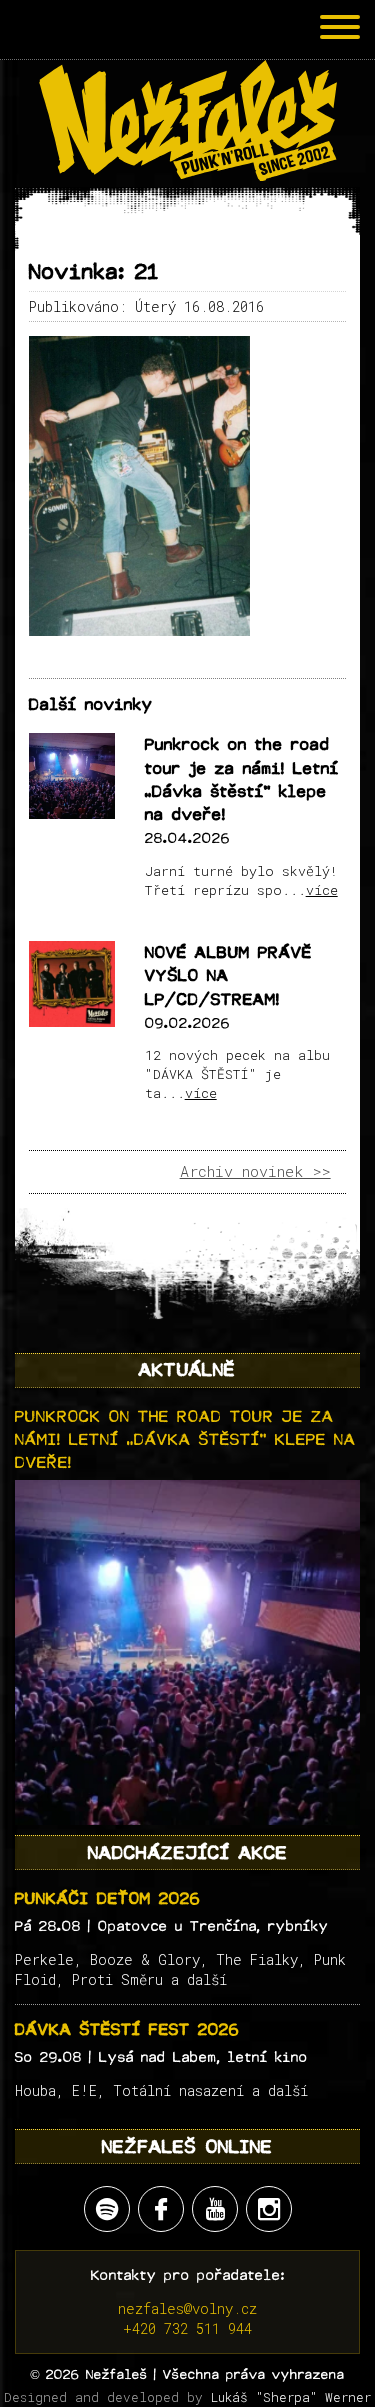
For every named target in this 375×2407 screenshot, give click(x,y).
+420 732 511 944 (187, 2328)
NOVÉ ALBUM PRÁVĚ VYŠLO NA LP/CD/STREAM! (228, 976)
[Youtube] (215, 2209)
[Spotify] (107, 2209)
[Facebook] (161, 2209)
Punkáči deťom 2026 (108, 1898)
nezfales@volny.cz (187, 2308)
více (322, 890)
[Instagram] (269, 2209)
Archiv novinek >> (255, 1171)
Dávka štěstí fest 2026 (127, 2029)
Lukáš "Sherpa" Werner (291, 2397)
